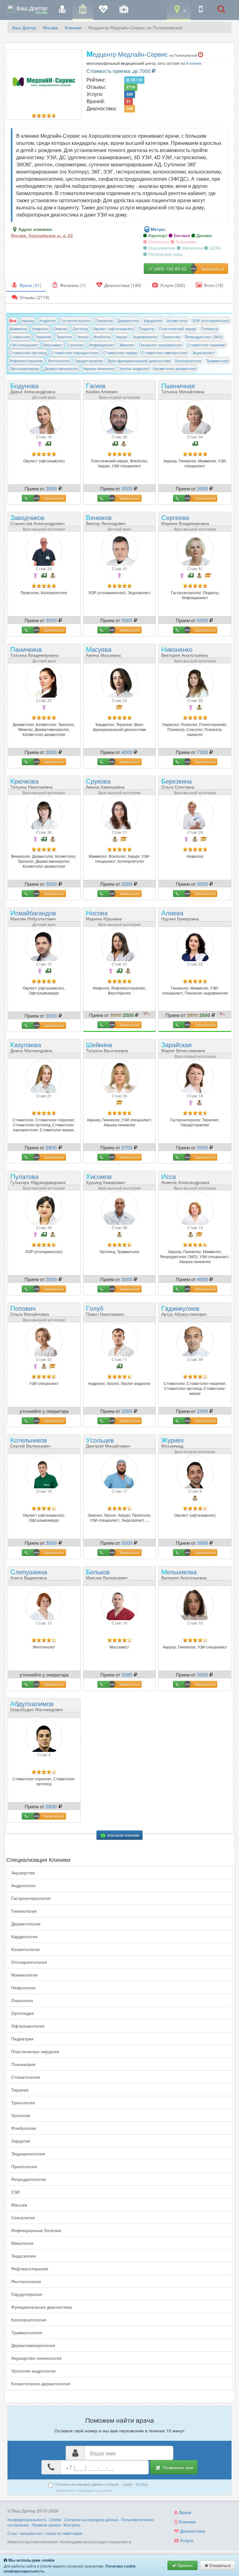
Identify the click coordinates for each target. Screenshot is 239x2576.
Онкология (22, 2000)
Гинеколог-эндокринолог (161, 345)
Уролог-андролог (134, 368)
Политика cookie (120, 2566)
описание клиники (123, 1835)
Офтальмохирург (24, 368)
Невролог (40, 329)
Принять (185, 2565)
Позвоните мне (178, 2467)
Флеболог (102, 337)
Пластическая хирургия (35, 2051)
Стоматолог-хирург (120, 353)
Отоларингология (29, 1962)
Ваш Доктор (24, 27)
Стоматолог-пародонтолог (75, 353)
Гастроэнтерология (31, 1898)
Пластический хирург (178, 329)
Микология (22, 2243)
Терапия (20, 2090)
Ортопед (80, 329)
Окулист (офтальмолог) (113, 329)
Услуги (186, 2540)
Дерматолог (129, 320)
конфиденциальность (24, 2571)
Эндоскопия (23, 2256)
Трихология (23, 2102)
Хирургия (21, 2141)
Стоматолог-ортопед (28, 353)
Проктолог (171, 337)
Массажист (53, 345)
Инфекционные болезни (36, 2230)
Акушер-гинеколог (99, 368)
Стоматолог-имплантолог (165, 353)
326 (130, 94)
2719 (131, 87)
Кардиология (24, 1936)
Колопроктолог (188, 361)
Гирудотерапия (27, 2294)
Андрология (23, 1885)
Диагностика (192, 2531)
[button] (179, 10)
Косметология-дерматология (41, 2383)
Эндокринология (28, 2154)
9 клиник (194, 63)
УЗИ (15, 2192)
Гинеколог (104, 320)
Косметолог (177, 320)
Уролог (83, 337)
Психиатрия (23, 2064)
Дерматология (26, 1924)
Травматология (27, 2332)
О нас (12, 2533)
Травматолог (218, 361)
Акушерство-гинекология (36, 2358)
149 (130, 109)
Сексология (23, 2217)
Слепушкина (29, 1574)
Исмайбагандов (33, 915)
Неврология (23, 1987)
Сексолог (76, 345)
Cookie (55, 2519)
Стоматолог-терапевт (206, 345)
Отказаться (219, 2565)
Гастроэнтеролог (76, 320)
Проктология (24, 2166)
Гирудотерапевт (89, 361)
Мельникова (184, 1574)
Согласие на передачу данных (91, 2519)
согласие (112, 2484)
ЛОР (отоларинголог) (211, 320)
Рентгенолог (59, 361)
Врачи (185, 2512)
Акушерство (23, 1872)
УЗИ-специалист (24, 345)
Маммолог (18, 329)
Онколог (61, 329)
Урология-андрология (33, 2371)
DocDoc (142, 2484)
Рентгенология (26, 2281)
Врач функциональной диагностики (139, 361)
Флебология (24, 2128)
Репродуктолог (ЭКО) (204, 337)
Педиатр (147, 329)
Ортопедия (23, 2013)
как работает (32, 2533)
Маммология (24, 1975)
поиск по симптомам (64, 2533)
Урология (21, 2115)
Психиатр (210, 329)
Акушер (28, 320)
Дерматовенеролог (61, 368)
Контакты (72, 2525)
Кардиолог (153, 320)
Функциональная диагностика (42, 2307)
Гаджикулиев (184, 1310)
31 (129, 102)
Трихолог (64, 337)
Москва (50, 27)
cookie (127, 2484)
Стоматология (26, 2077)
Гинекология (24, 1911)
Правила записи (46, 2525)
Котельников (30, 1442)
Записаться (54, 498)
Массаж (19, 2205)
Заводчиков (37, 519)
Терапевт (43, 337)
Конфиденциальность (27, 2519)
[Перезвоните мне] (201, 10)
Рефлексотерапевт (26, 361)
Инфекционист (102, 345)
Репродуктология (29, 2179)
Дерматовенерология (33, 2345)
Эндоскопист (204, 353)
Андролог (48, 320)
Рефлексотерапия (30, 2268)
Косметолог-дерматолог (175, 368)
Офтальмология (28, 2026)
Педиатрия (22, 2039)
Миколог (127, 345)
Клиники (73, 27)
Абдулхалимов (37, 1705)
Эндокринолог (145, 337)
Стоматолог (20, 337)
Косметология (26, 1949)
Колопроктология (29, 2320)
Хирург (122, 337)
